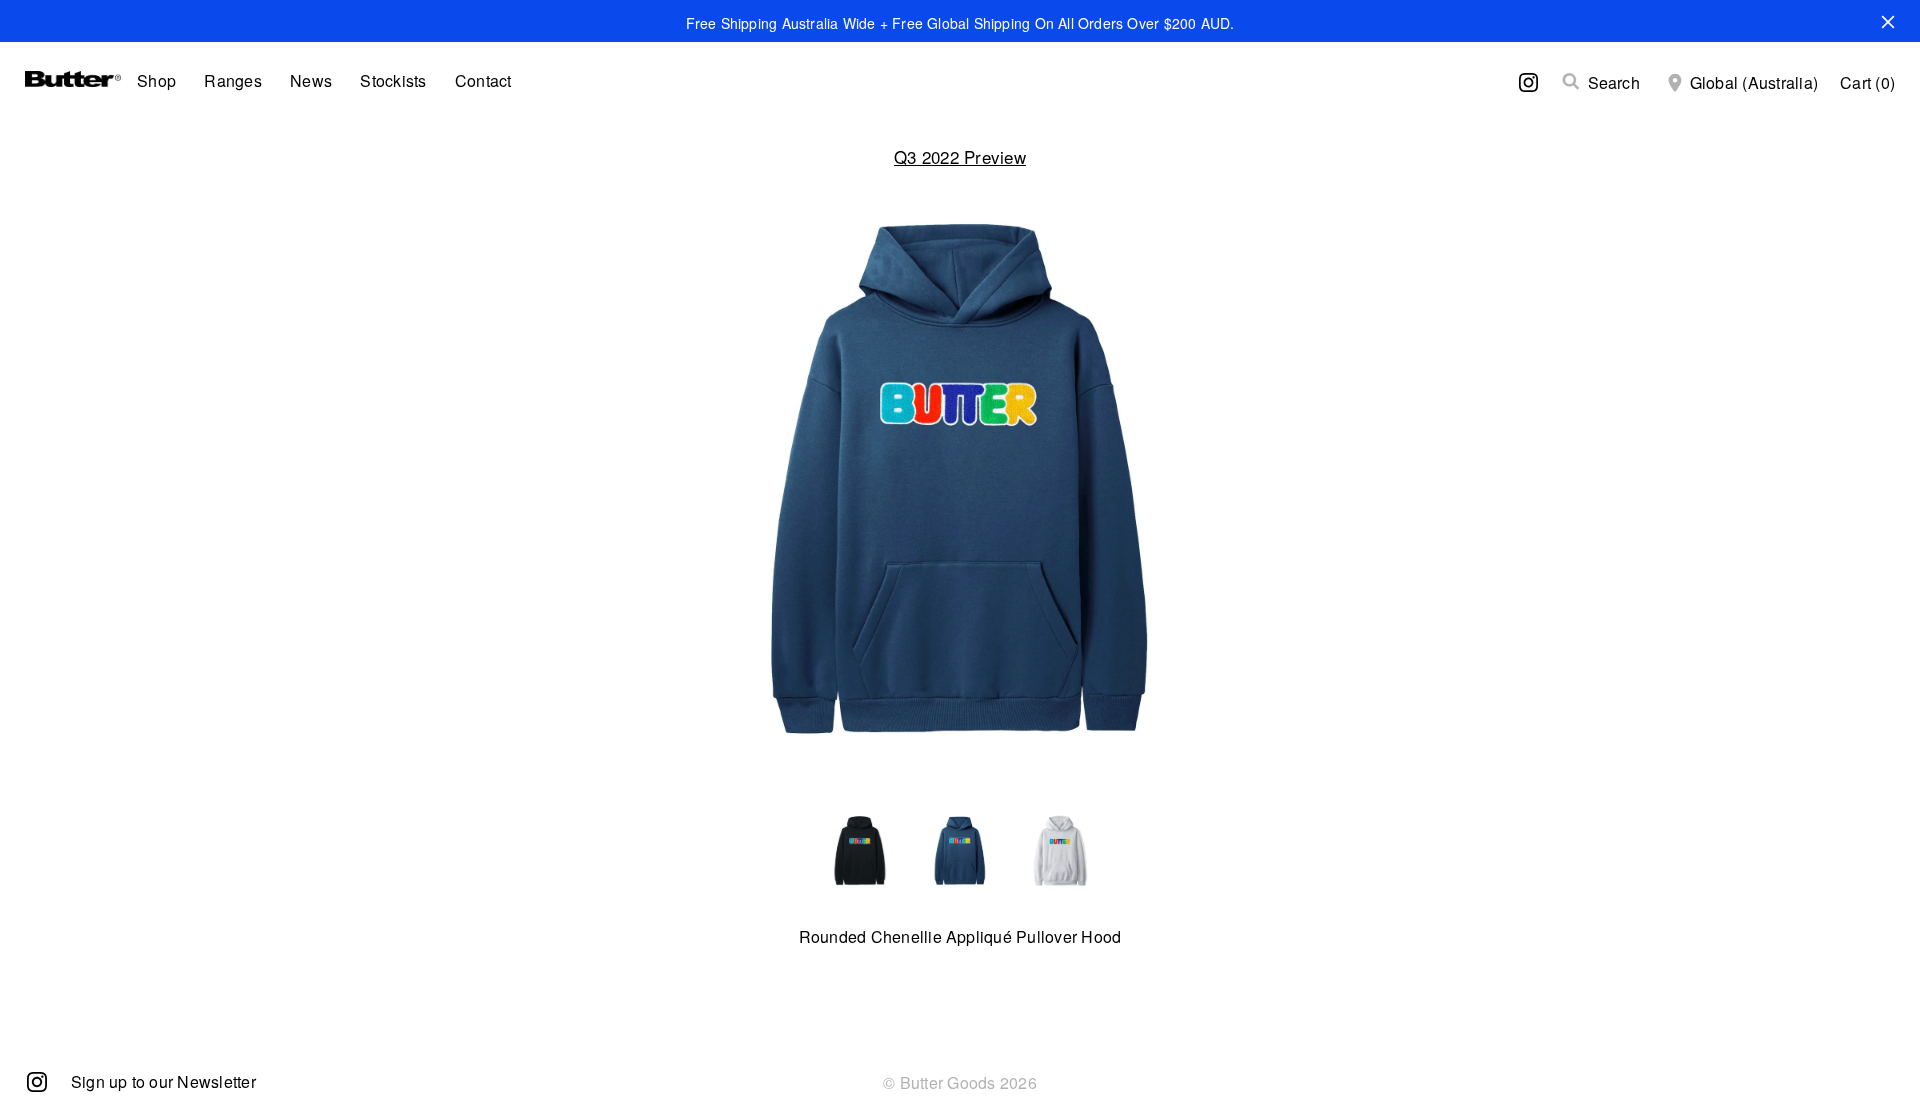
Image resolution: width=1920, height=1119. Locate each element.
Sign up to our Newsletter (163, 1081)
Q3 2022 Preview (960, 156)
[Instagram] (37, 1080)
